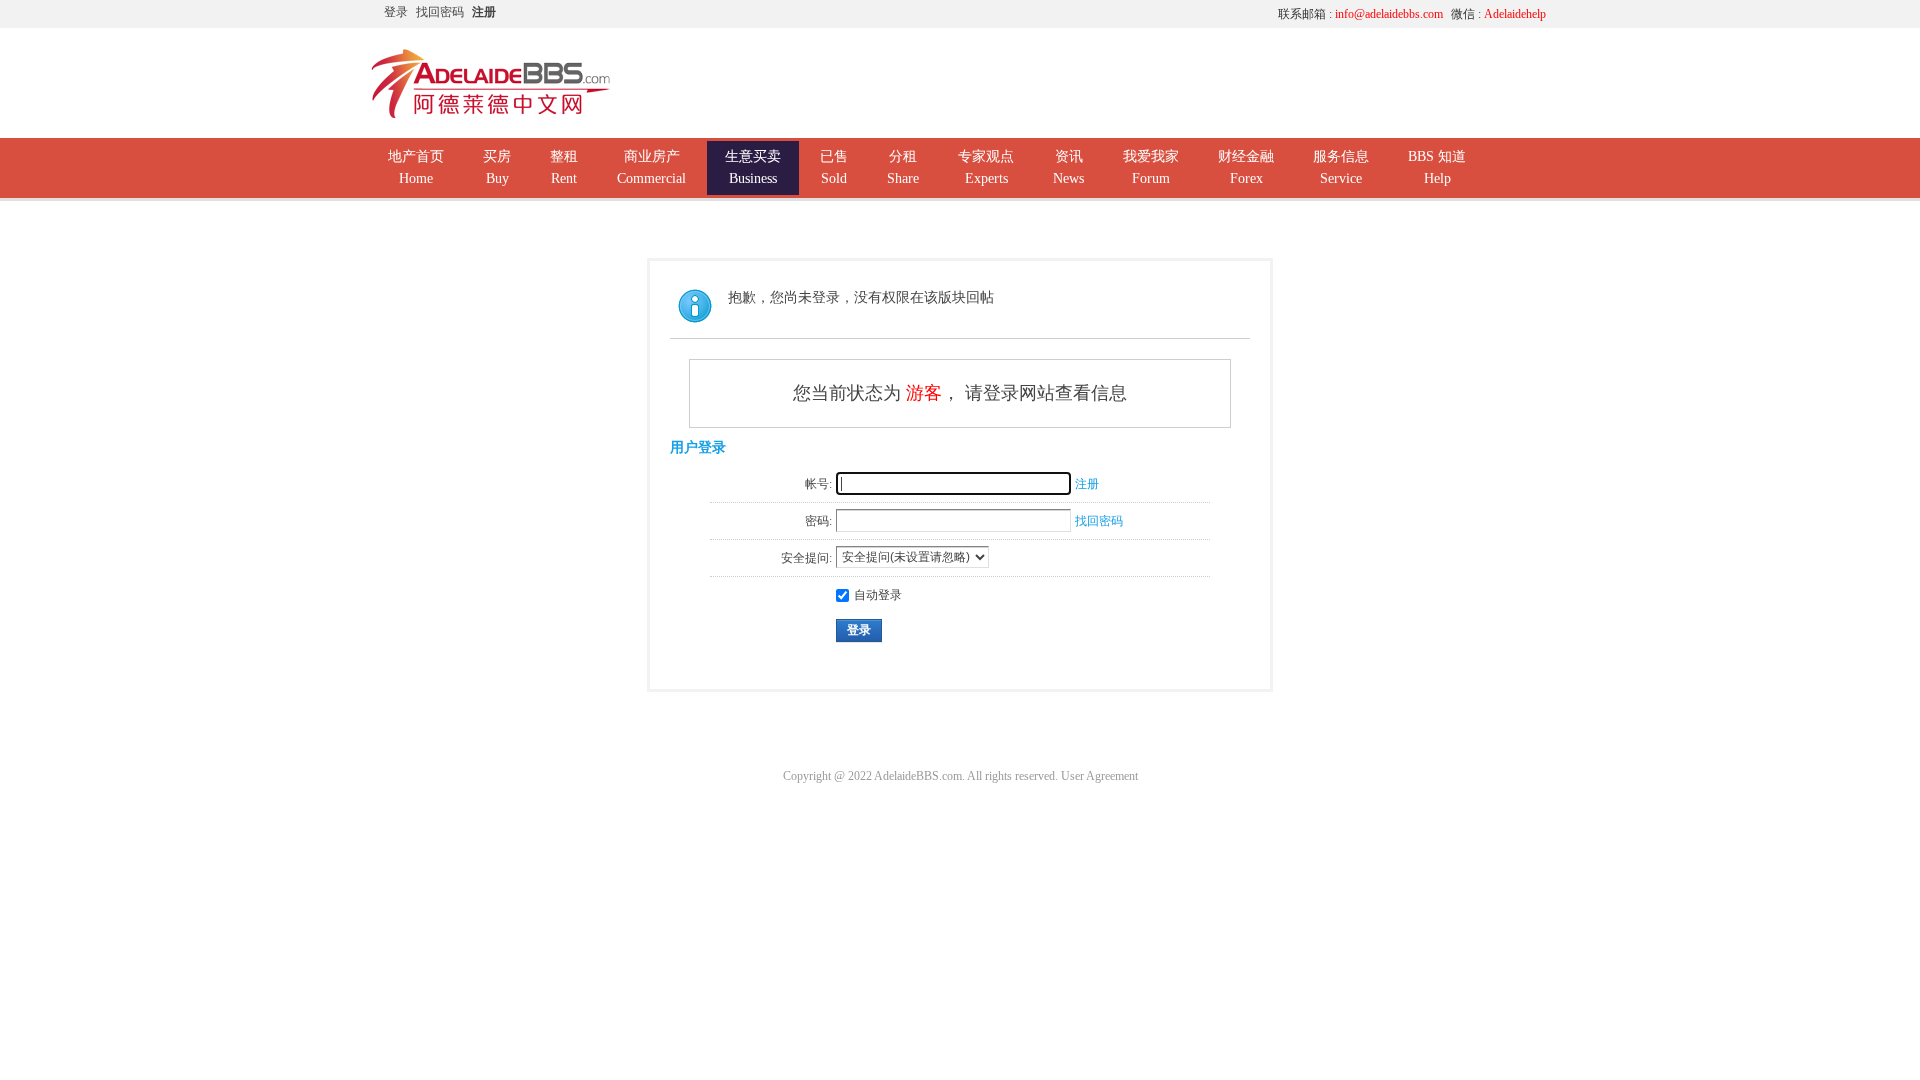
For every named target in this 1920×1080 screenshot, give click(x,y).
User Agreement (1099, 776)
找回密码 (440, 12)
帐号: (818, 484)
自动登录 (878, 595)
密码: (818, 521)
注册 (484, 12)
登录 (396, 12)
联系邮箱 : (1360, 14)
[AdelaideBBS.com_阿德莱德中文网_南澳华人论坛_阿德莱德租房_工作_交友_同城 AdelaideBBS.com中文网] (491, 115)
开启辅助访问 (1075, 14)
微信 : (1498, 14)
